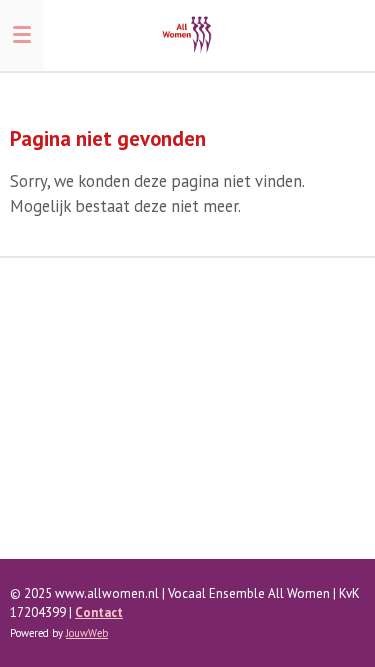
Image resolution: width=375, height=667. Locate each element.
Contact (99, 612)
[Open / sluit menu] (22, 35)
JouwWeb (87, 633)
